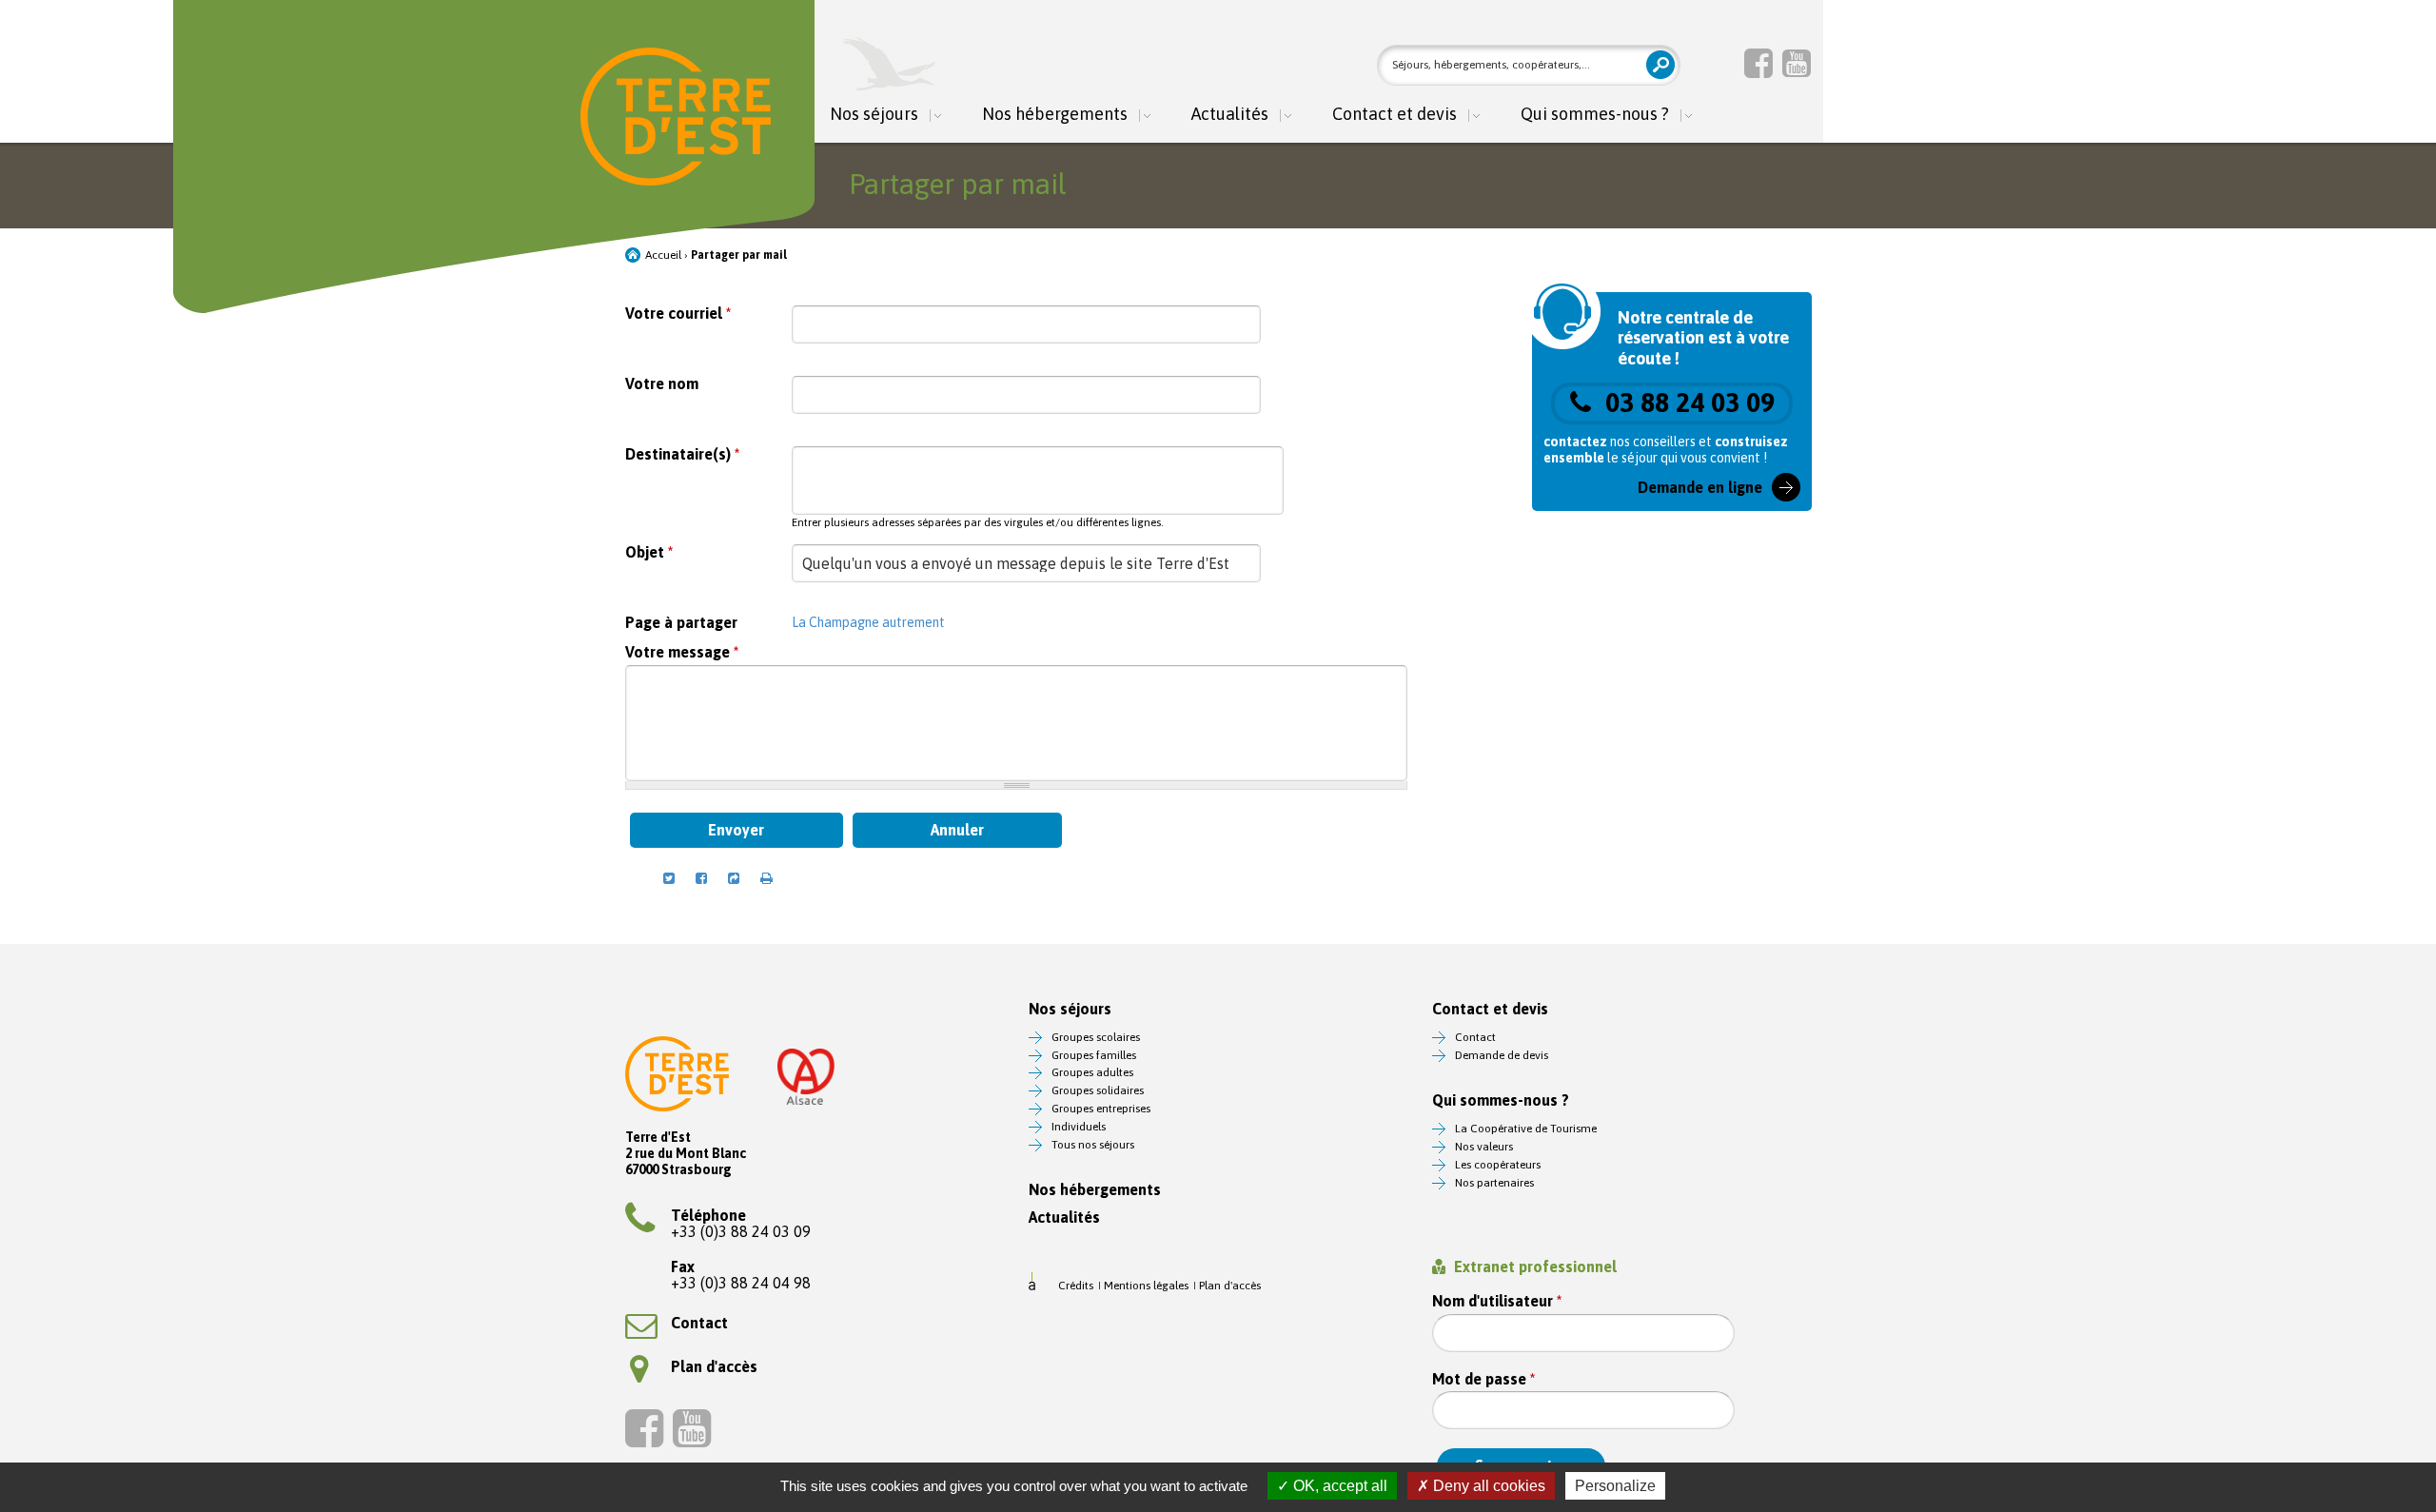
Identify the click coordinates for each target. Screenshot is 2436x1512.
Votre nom (662, 384)
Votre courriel (678, 314)
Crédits (1076, 1286)
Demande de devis (1502, 1055)
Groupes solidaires (1098, 1090)
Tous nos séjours (1093, 1145)
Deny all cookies (1487, 1486)
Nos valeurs (1484, 1147)
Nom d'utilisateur (1497, 1301)
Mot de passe (1483, 1379)
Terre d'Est (676, 117)
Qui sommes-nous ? (1595, 115)
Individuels (1079, 1127)
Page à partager (681, 623)
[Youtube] (1797, 63)
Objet (649, 552)
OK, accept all (1338, 1486)
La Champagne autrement (868, 622)
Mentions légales (1146, 1286)
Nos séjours (874, 115)
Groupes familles (1094, 1055)
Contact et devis (1395, 115)
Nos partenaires (1494, 1183)
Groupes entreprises (1101, 1109)
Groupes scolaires (1096, 1037)
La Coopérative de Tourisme (1526, 1129)
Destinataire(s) (682, 454)
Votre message (682, 652)
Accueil (663, 255)
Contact (699, 1323)
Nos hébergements (1055, 115)
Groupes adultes (1092, 1072)
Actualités (1230, 115)
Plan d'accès (714, 1366)
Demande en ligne (1700, 487)
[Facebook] (1758, 63)
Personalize (1615, 1486)
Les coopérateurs (1498, 1165)
